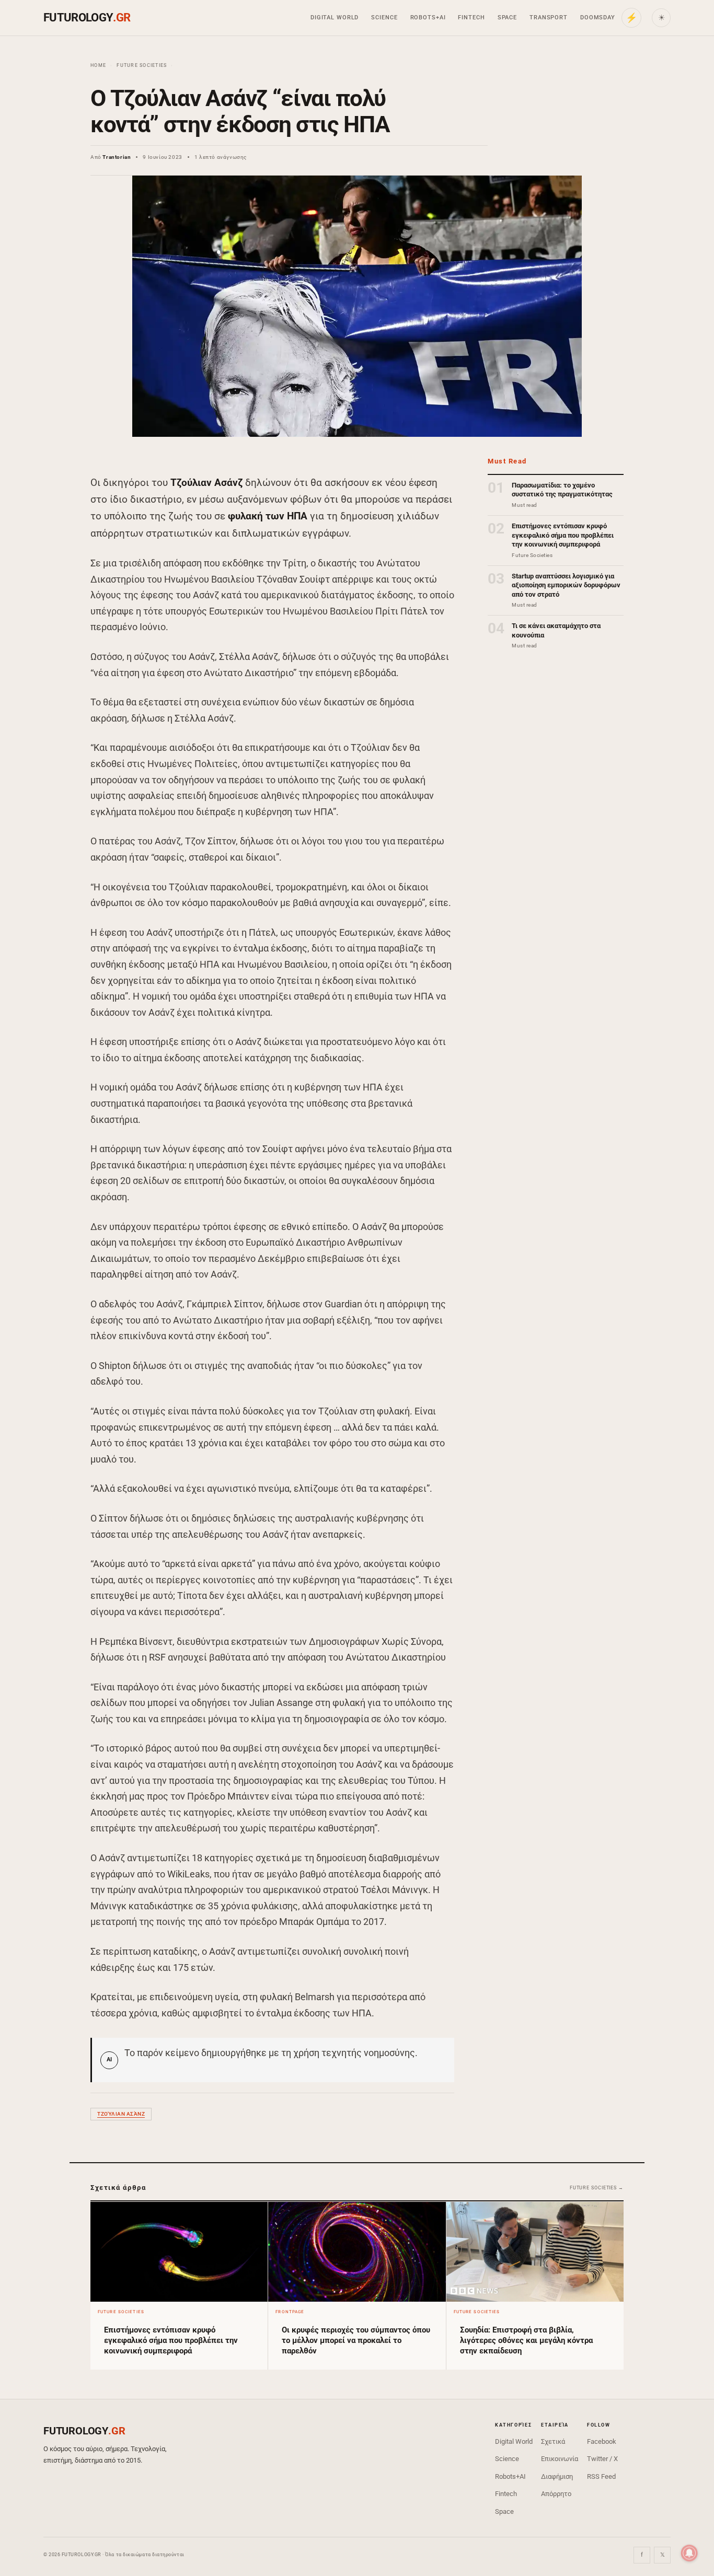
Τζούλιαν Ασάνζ (121, 2114)
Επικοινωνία (560, 2459)
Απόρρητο (556, 2494)
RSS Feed (601, 2476)
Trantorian (117, 157)
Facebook (602, 2441)
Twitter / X (602, 2459)
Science (384, 18)
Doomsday (598, 18)
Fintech (471, 18)
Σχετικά (553, 2441)
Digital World (335, 18)
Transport (549, 18)
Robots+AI (428, 18)
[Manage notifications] (689, 2553)
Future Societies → (597, 2188)
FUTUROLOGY (87, 18)
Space (507, 18)
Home (98, 65)
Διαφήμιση (557, 2476)
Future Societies (142, 65)
